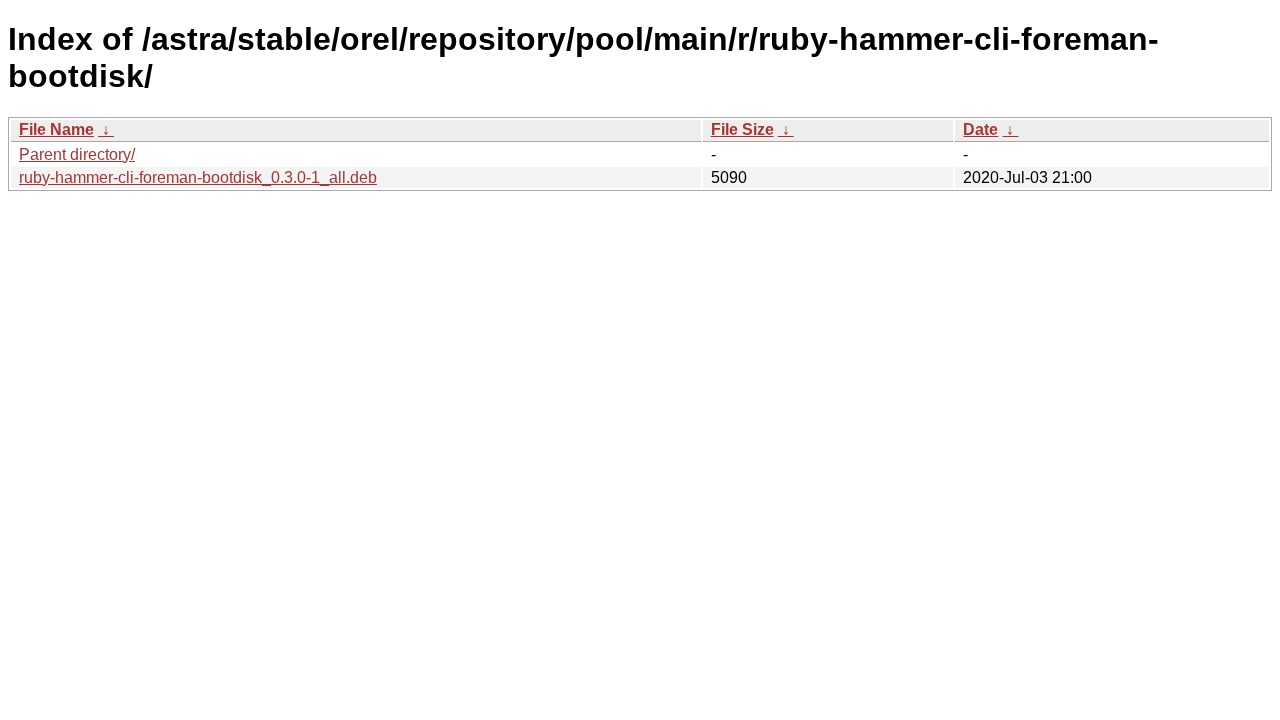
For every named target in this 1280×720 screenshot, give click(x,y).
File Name (56, 129)
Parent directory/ (77, 154)
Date (980, 129)
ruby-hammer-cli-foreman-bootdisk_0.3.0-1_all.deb (198, 177)
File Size (742, 129)
